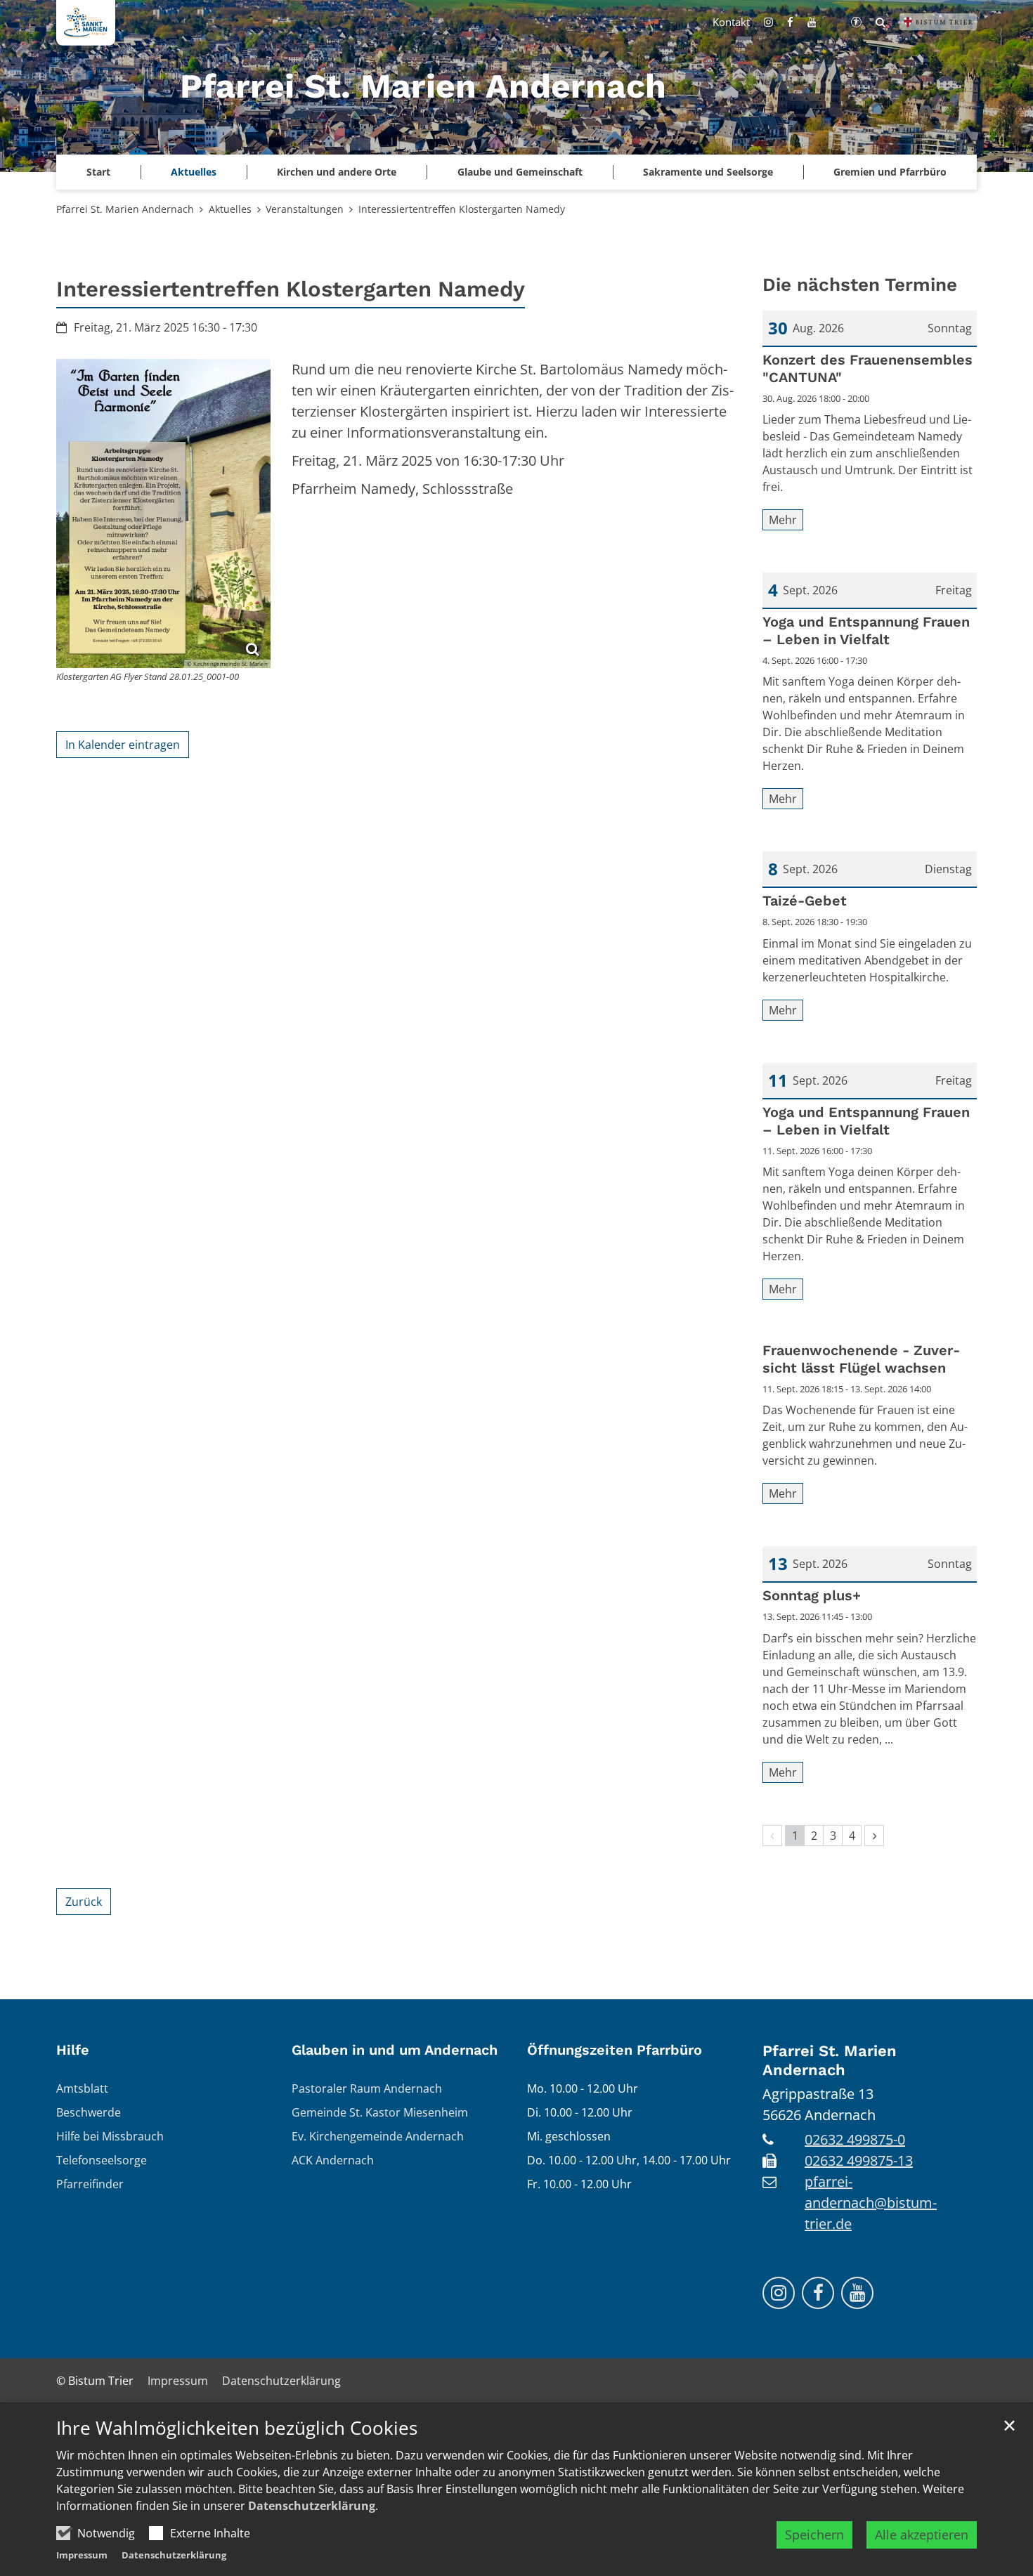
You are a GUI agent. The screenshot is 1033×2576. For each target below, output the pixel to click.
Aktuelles (230, 209)
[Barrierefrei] (856, 22)
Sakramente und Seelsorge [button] (708, 172)
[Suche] (881, 22)
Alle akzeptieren (922, 2535)
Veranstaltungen (305, 209)
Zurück (84, 1902)
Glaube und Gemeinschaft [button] (520, 172)
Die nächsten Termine (860, 285)
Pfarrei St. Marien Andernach (125, 209)
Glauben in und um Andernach (395, 2050)
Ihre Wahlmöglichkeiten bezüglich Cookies (237, 2428)
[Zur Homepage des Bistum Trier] (938, 22)
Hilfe (73, 2050)
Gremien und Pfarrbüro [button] (890, 172)
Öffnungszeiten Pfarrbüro (615, 2050)
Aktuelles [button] (194, 172)
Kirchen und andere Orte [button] (337, 172)
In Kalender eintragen (123, 745)
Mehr (783, 520)
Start (98, 172)
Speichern (814, 2535)
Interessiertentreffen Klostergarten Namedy (462, 209)
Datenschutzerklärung (312, 2506)
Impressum (82, 2555)
